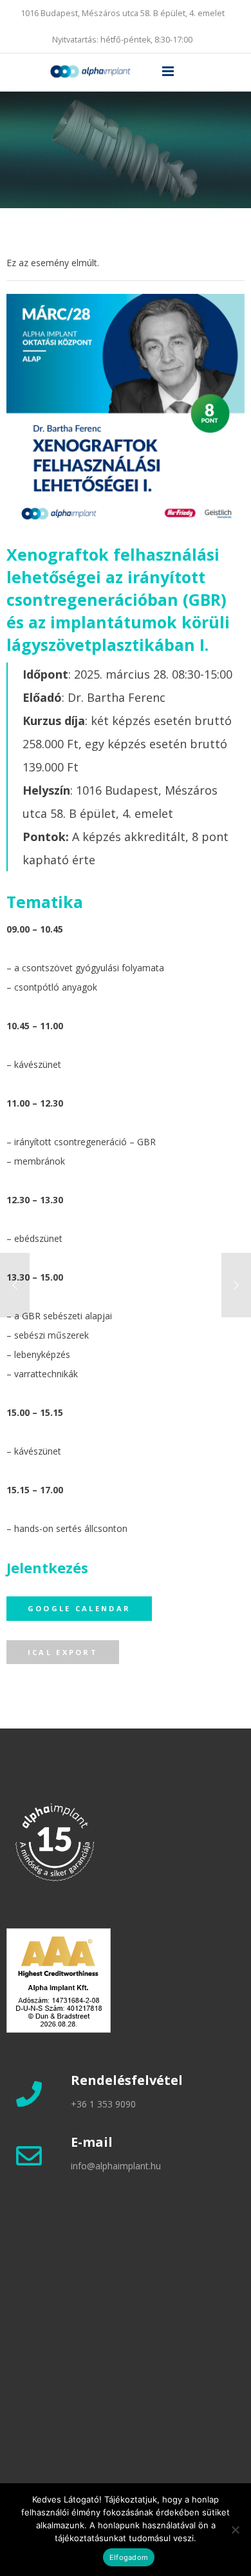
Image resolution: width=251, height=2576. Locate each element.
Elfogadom (129, 2557)
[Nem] (235, 2530)
